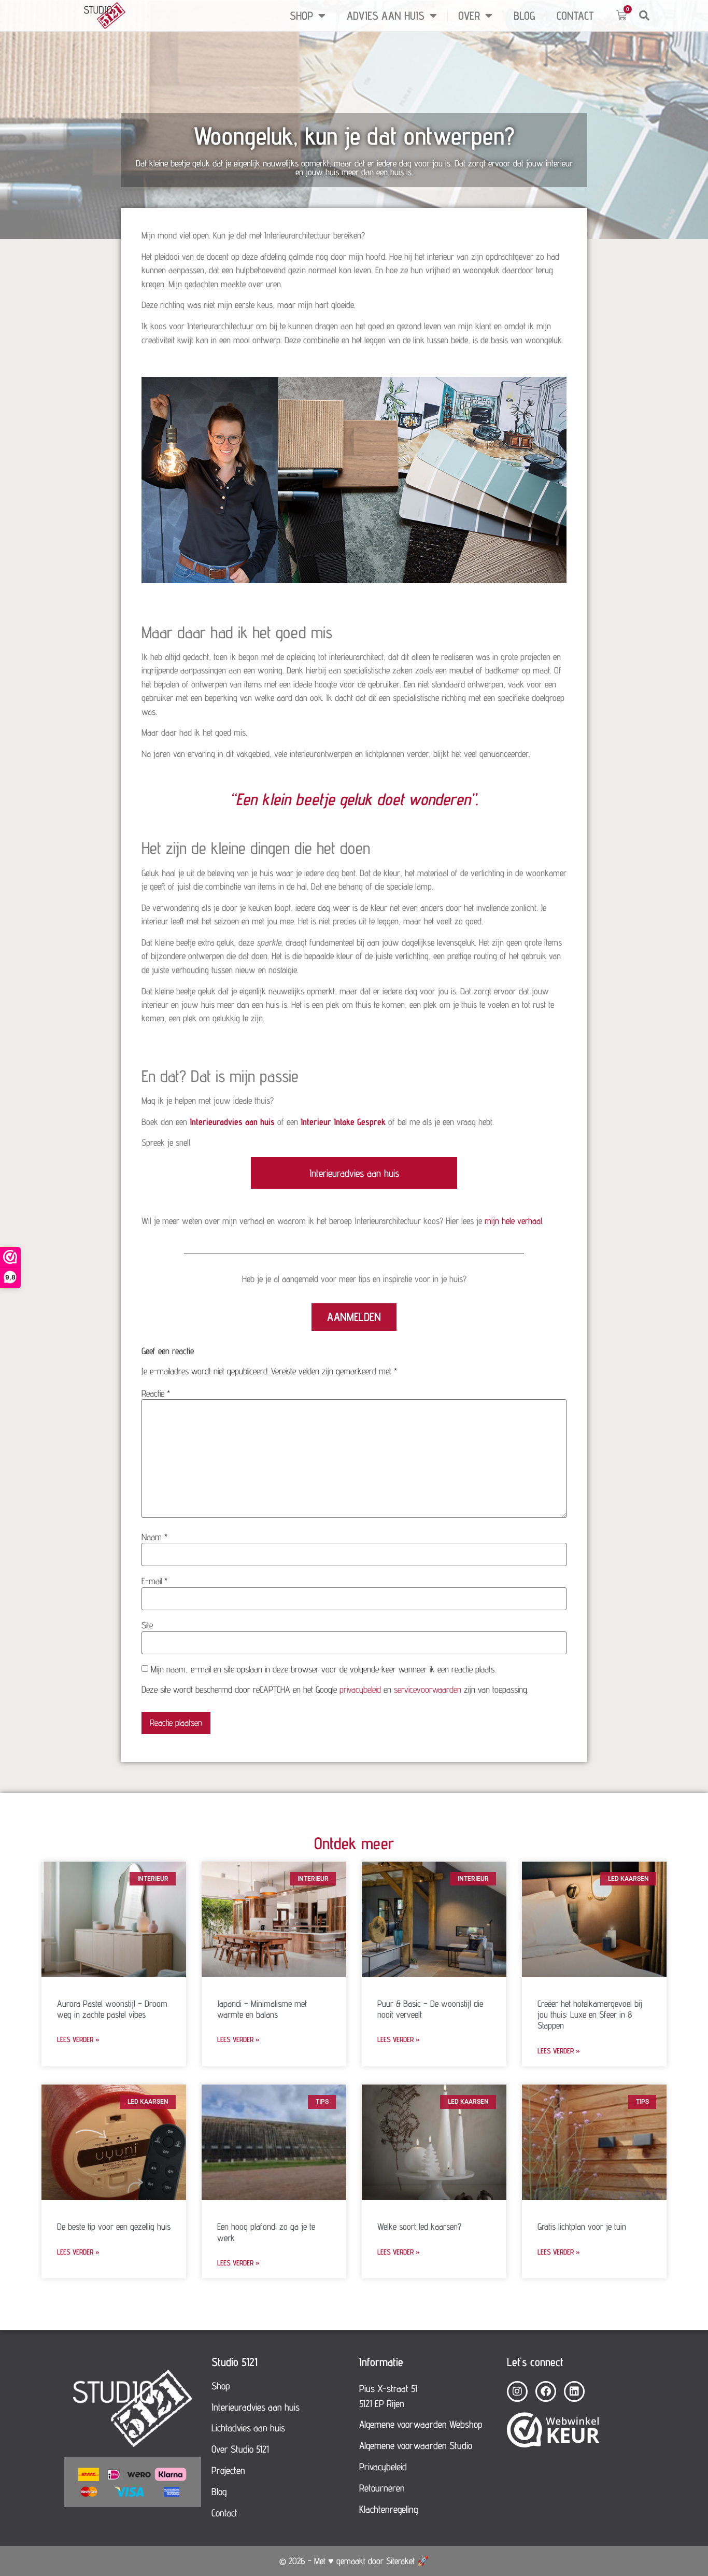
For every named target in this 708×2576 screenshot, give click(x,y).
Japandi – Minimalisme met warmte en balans (262, 2009)
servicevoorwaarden (428, 1689)
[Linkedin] (574, 2391)
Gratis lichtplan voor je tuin (582, 2226)
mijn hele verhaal (513, 1221)
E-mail (154, 1581)
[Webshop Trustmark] (553, 2431)
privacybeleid (360, 1689)
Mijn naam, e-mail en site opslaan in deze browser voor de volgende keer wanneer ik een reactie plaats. (323, 1669)
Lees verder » (78, 2039)
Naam (154, 1537)
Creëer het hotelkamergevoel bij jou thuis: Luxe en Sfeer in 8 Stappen (590, 2014)
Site (147, 1625)
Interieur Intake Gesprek (343, 1122)
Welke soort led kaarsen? (419, 2226)
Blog (525, 16)
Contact (575, 16)
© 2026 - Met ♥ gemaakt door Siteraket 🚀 (354, 2561)
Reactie (156, 1393)
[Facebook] (546, 2391)
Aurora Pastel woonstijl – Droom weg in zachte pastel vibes (112, 2009)
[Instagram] (517, 2391)
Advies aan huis (386, 16)
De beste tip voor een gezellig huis (114, 2226)
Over (469, 16)
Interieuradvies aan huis (232, 1122)
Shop (301, 16)
